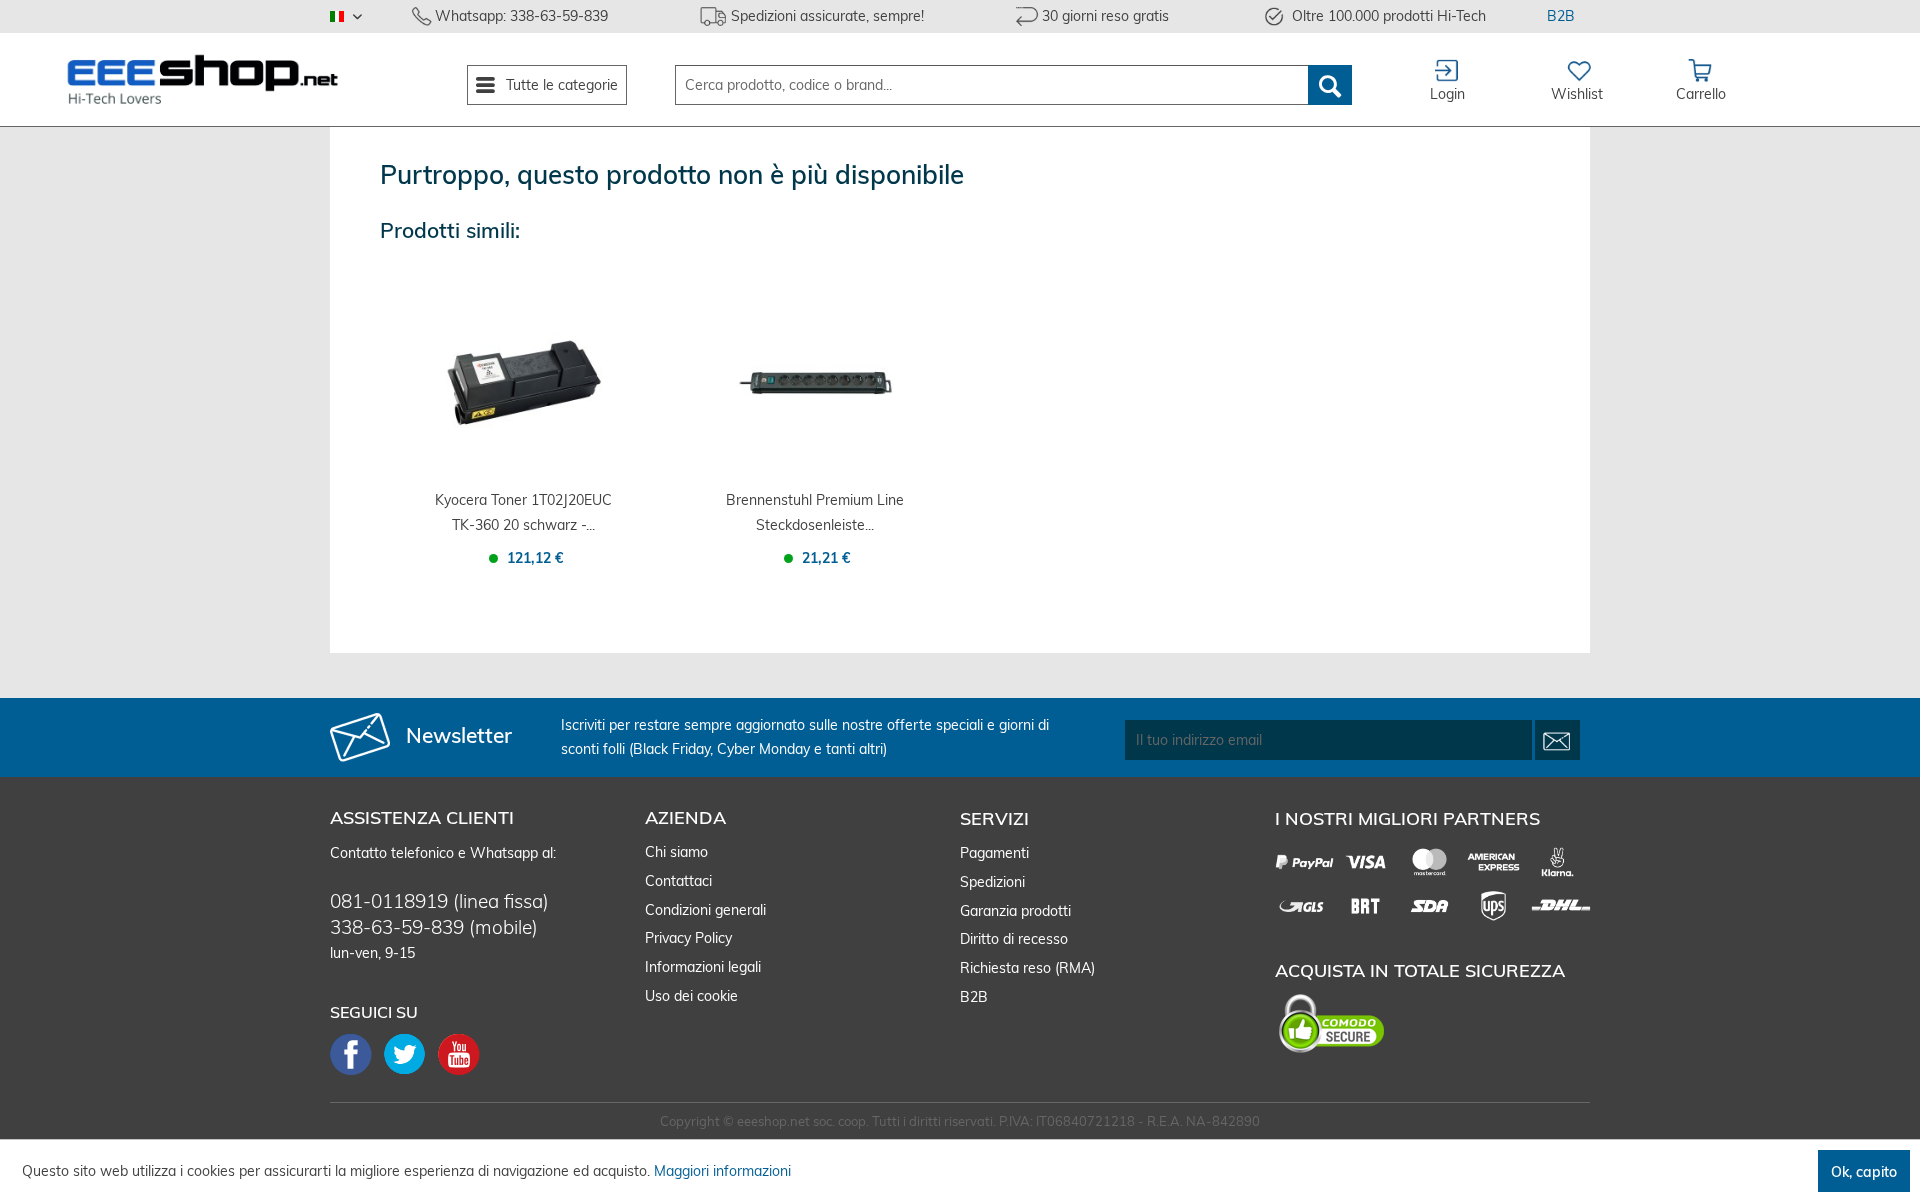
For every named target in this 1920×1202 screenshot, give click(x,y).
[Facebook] (357, 1073)
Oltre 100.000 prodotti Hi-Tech (1389, 16)
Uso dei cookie (691, 996)
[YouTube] (459, 1073)
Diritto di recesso (1014, 939)
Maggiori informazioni (722, 1171)
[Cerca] (1330, 85)
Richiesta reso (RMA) (1027, 968)
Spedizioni (992, 882)
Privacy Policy (688, 938)
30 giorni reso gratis (1105, 16)
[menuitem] (547, 85)
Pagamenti (994, 853)
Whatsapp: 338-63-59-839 (521, 16)
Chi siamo (676, 852)
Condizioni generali (705, 910)
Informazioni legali (703, 967)
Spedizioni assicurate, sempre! (827, 16)
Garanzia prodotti (1015, 911)
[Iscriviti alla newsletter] (1557, 740)
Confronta (491, 596)
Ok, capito (1864, 1172)
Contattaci (678, 881)
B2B (1561, 16)
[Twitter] (411, 1073)
